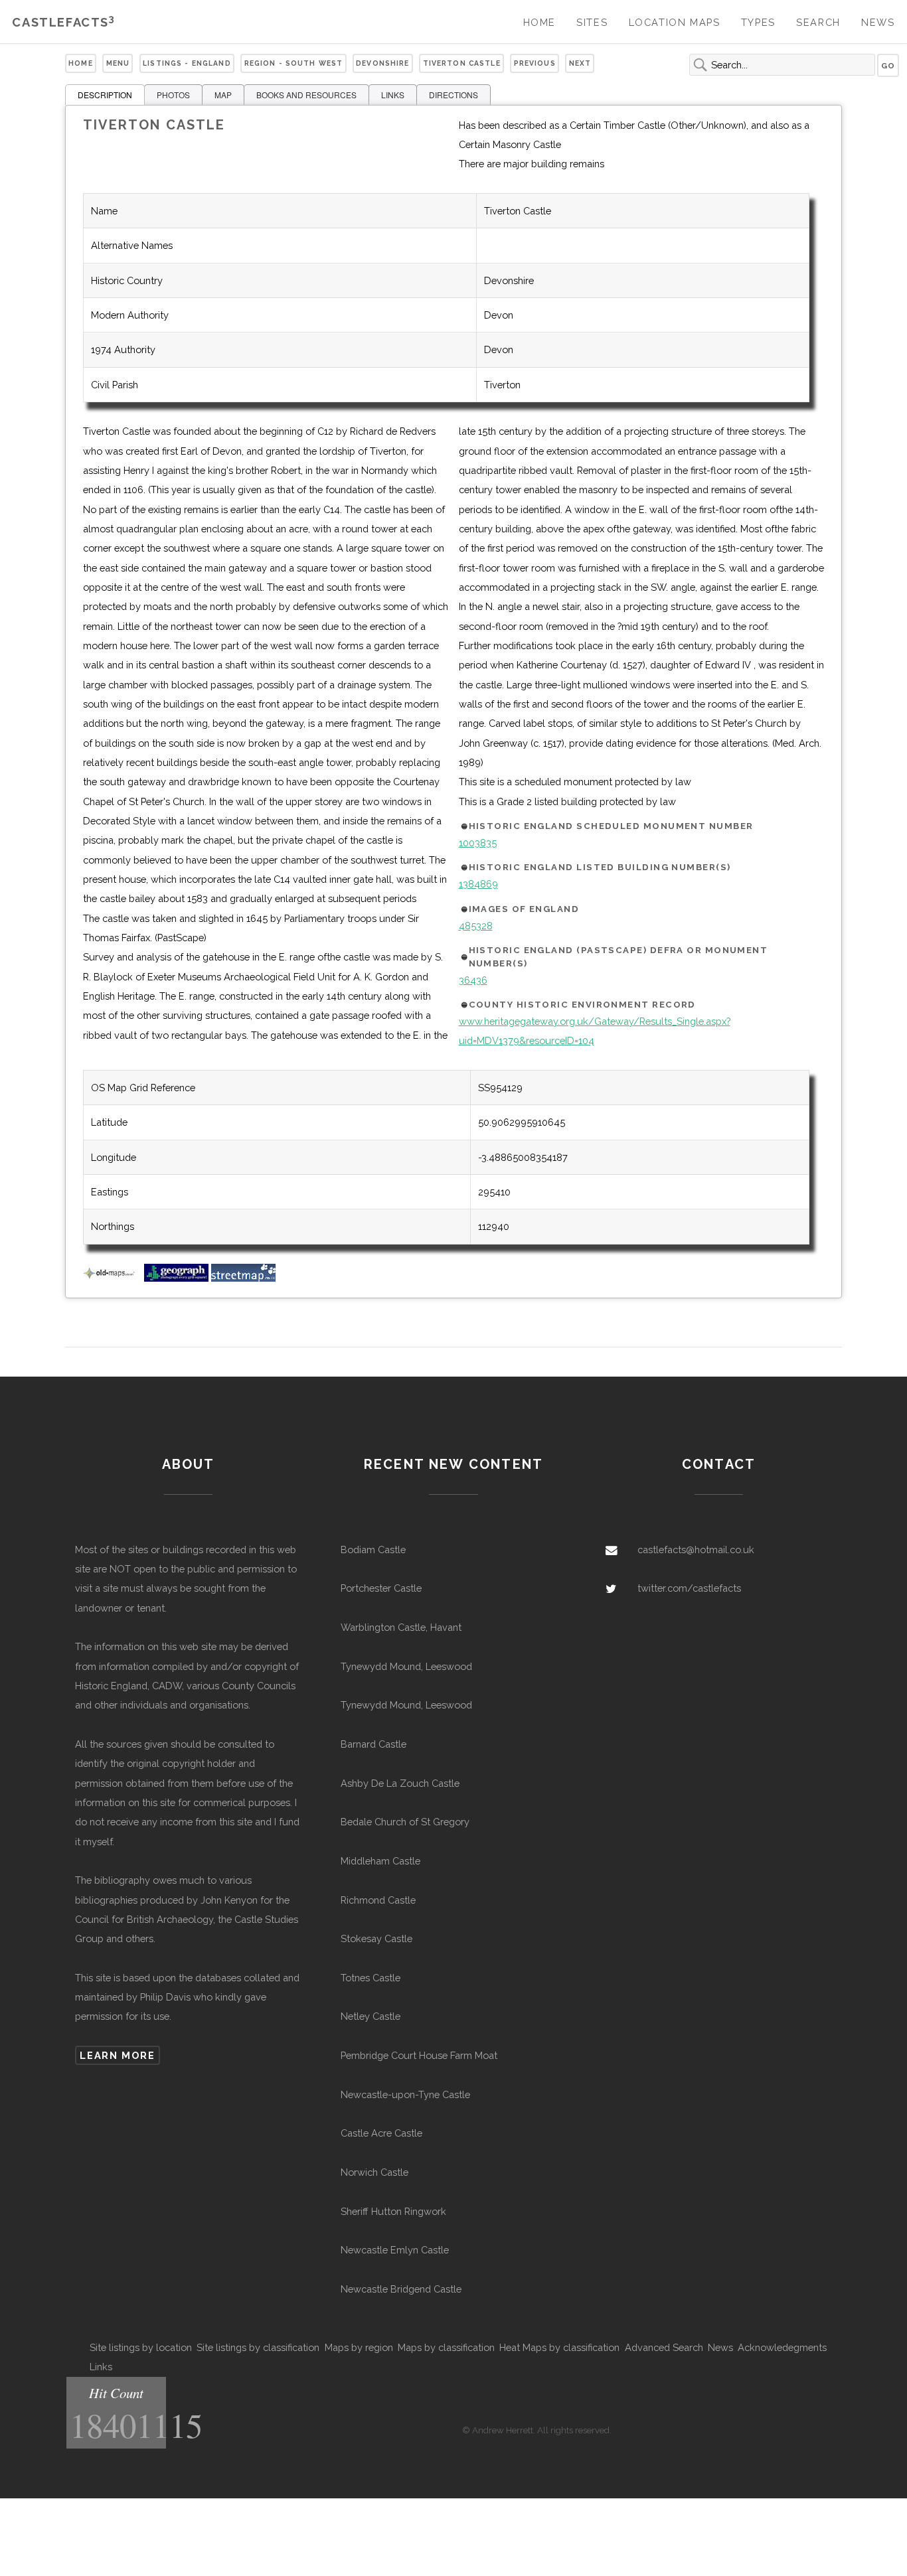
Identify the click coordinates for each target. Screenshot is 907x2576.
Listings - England (187, 63)
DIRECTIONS (453, 95)
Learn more (117, 2055)
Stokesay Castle (376, 1938)
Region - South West (294, 63)
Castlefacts (63, 22)
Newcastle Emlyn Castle (395, 2250)
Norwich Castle (374, 2172)
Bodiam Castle (373, 1550)
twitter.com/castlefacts (689, 1588)
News (878, 22)
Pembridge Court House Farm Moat (419, 2055)
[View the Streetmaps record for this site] (243, 1278)
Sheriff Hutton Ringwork (393, 2211)
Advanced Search (664, 2347)
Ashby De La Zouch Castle (400, 1783)
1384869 (478, 884)
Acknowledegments (782, 2347)
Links (101, 2367)
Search (818, 22)
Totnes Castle (371, 1978)
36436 (473, 980)
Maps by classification (446, 2347)
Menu (118, 63)
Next (580, 63)
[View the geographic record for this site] (176, 1278)
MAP (223, 95)
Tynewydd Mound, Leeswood (406, 1666)
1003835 (478, 843)
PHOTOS (173, 95)
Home (539, 22)
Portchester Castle (381, 1588)
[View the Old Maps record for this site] (112, 1278)
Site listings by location (141, 2347)
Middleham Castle (380, 1861)
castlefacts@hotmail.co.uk (696, 1550)
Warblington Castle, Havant (401, 1627)
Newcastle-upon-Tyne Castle (405, 2094)
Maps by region (359, 2347)
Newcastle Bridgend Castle (401, 2289)
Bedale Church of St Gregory (405, 1822)
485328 (476, 926)
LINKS (393, 95)
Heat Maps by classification (559, 2347)
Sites (592, 22)
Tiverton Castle (462, 63)
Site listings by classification (258, 2347)
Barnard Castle (373, 1744)
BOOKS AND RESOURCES (306, 95)
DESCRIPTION (105, 95)
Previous (535, 63)
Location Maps (675, 22)
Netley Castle (371, 2016)
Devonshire (382, 63)
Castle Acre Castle (381, 2133)
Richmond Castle (378, 1900)
